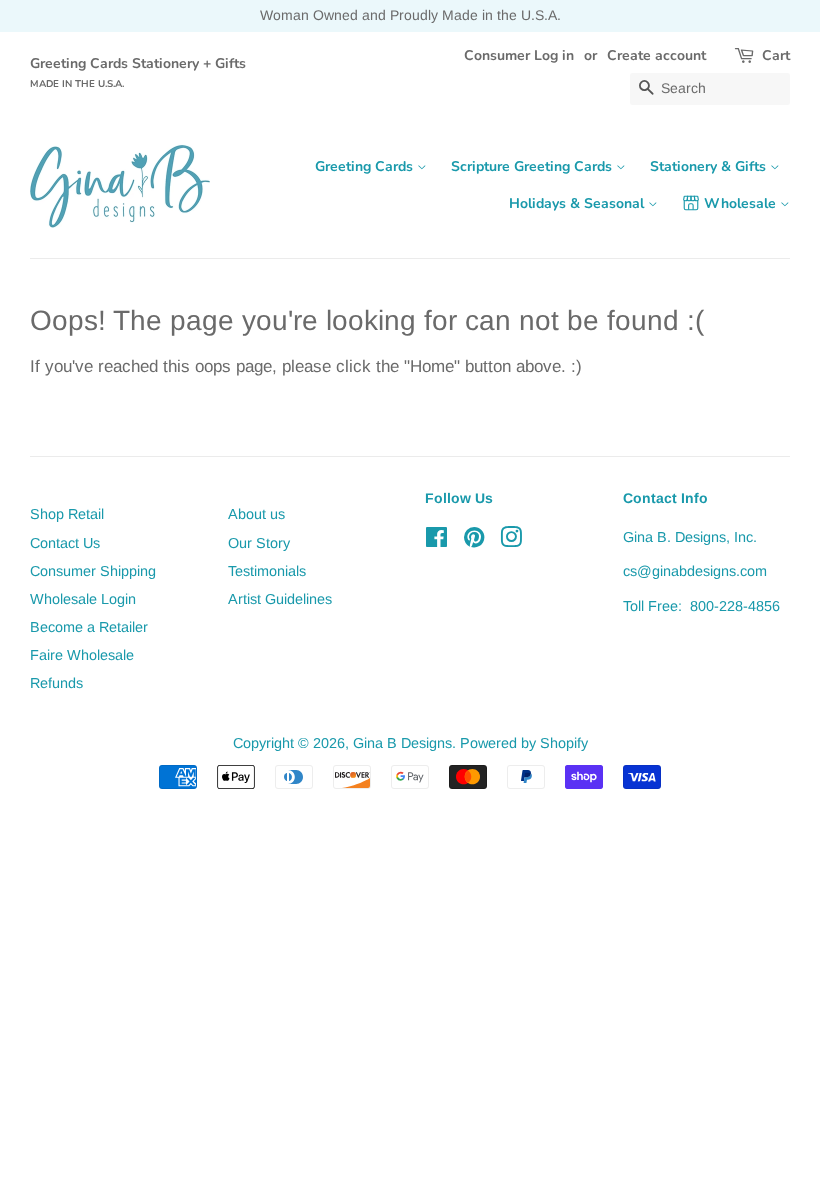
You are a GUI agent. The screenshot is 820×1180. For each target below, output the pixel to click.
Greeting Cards (366, 166)
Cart (776, 55)
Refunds (56, 683)
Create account (656, 55)
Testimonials (267, 571)
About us (256, 514)
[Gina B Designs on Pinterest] (474, 541)
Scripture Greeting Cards (533, 166)
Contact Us (65, 543)
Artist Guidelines (280, 599)
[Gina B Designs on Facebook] (436, 541)
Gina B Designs (402, 743)
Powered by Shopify (524, 743)
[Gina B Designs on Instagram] (511, 541)
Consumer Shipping (93, 571)
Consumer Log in (519, 55)
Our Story (259, 543)
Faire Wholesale (82, 655)
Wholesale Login (83, 599)
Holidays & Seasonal (578, 203)
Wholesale (742, 203)
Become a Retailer (89, 627)
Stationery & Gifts (710, 166)
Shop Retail (67, 514)
